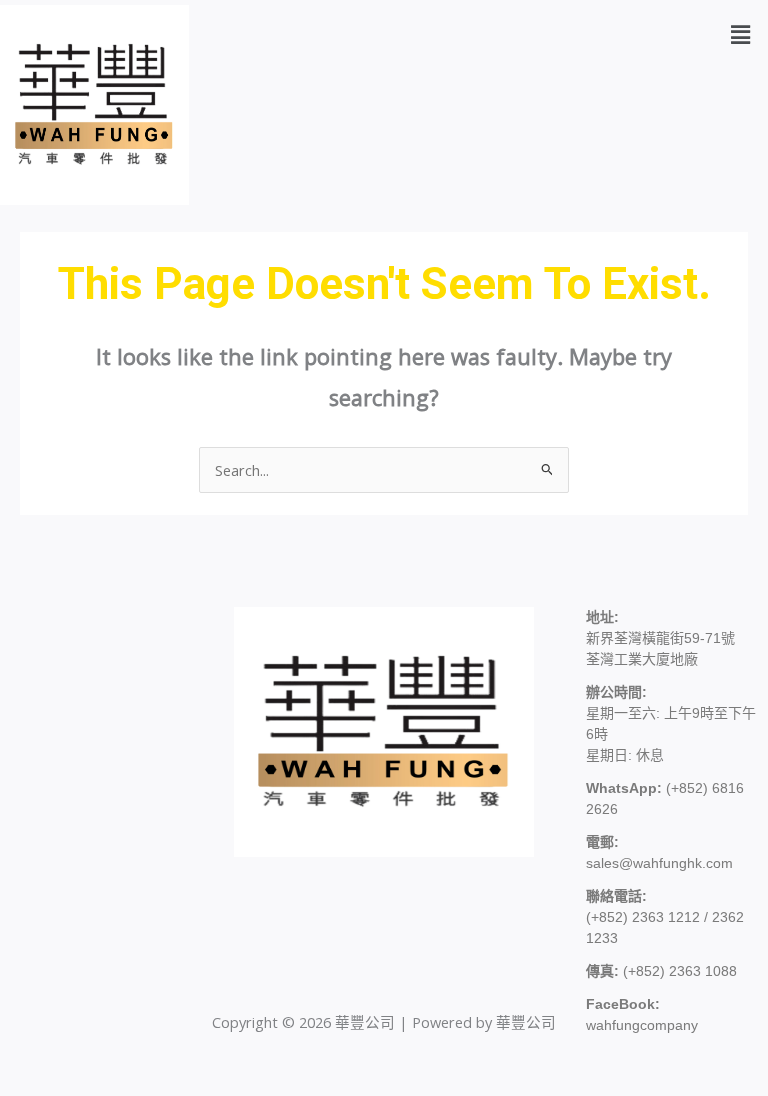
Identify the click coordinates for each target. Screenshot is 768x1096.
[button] (741, 34)
